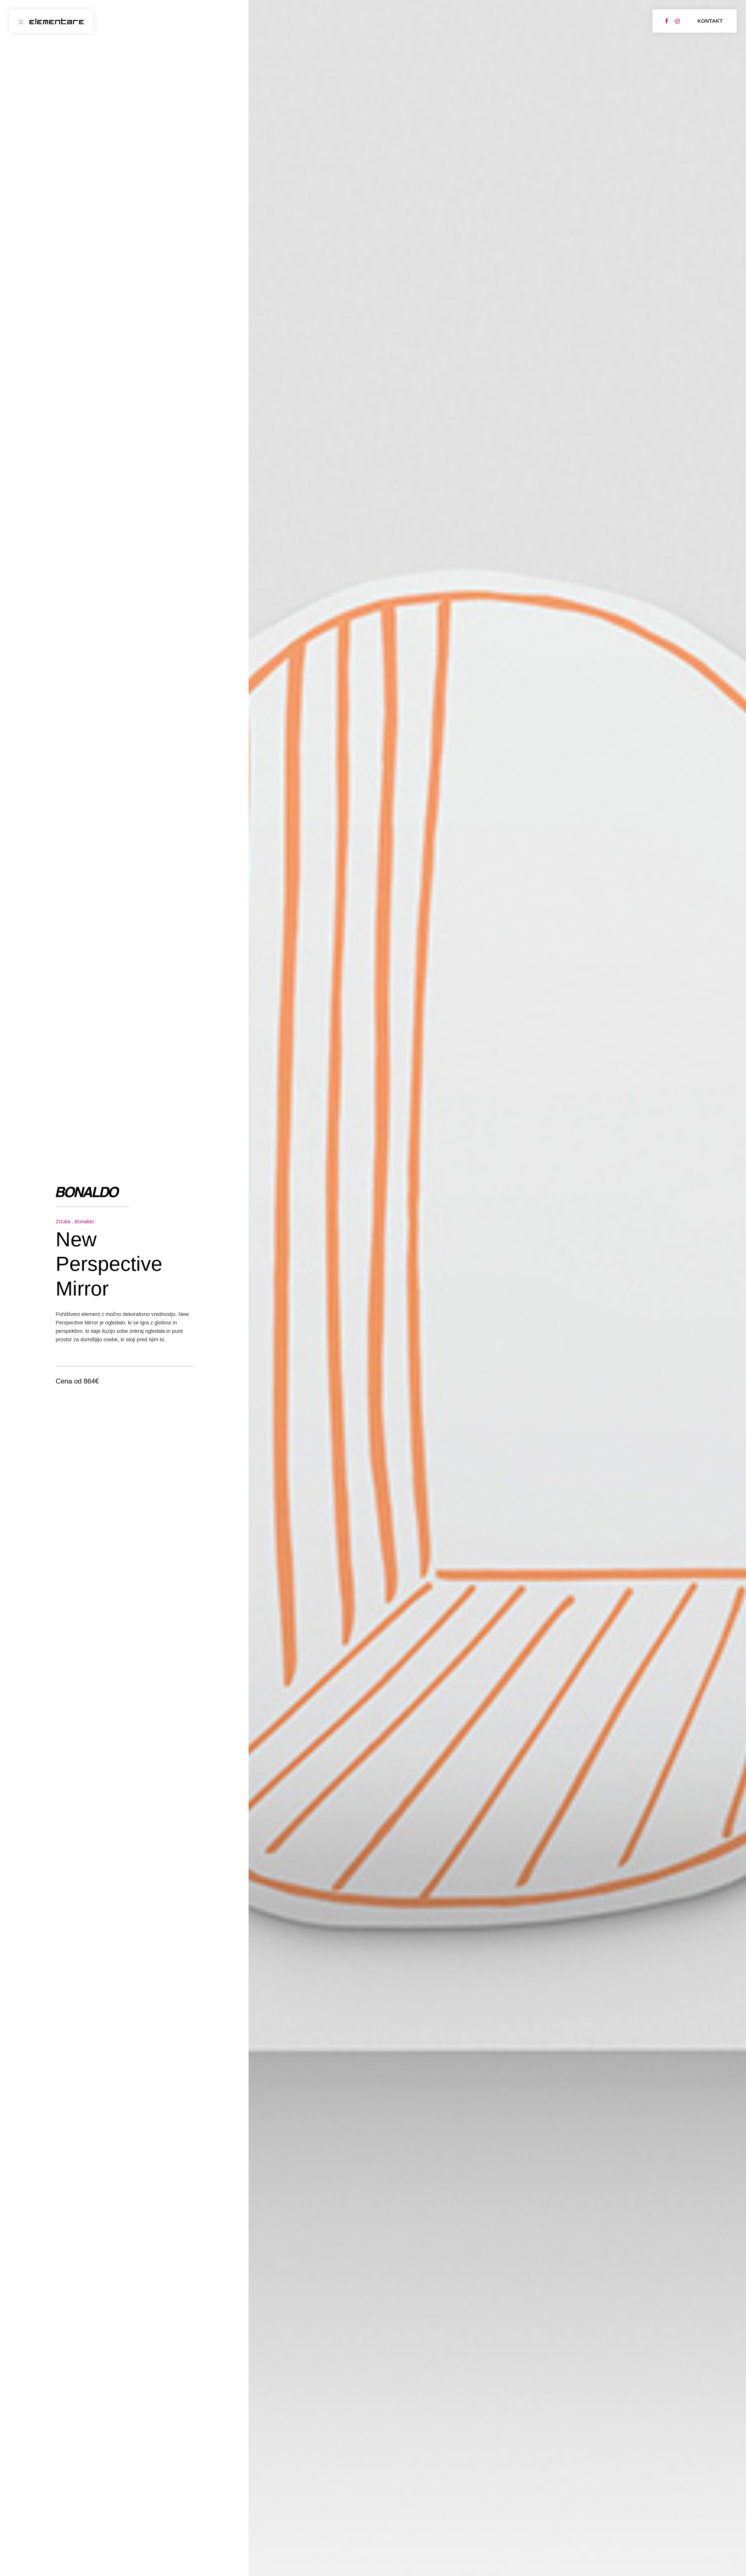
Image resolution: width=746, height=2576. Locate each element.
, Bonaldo (83, 1222)
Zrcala (63, 1222)
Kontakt (710, 21)
